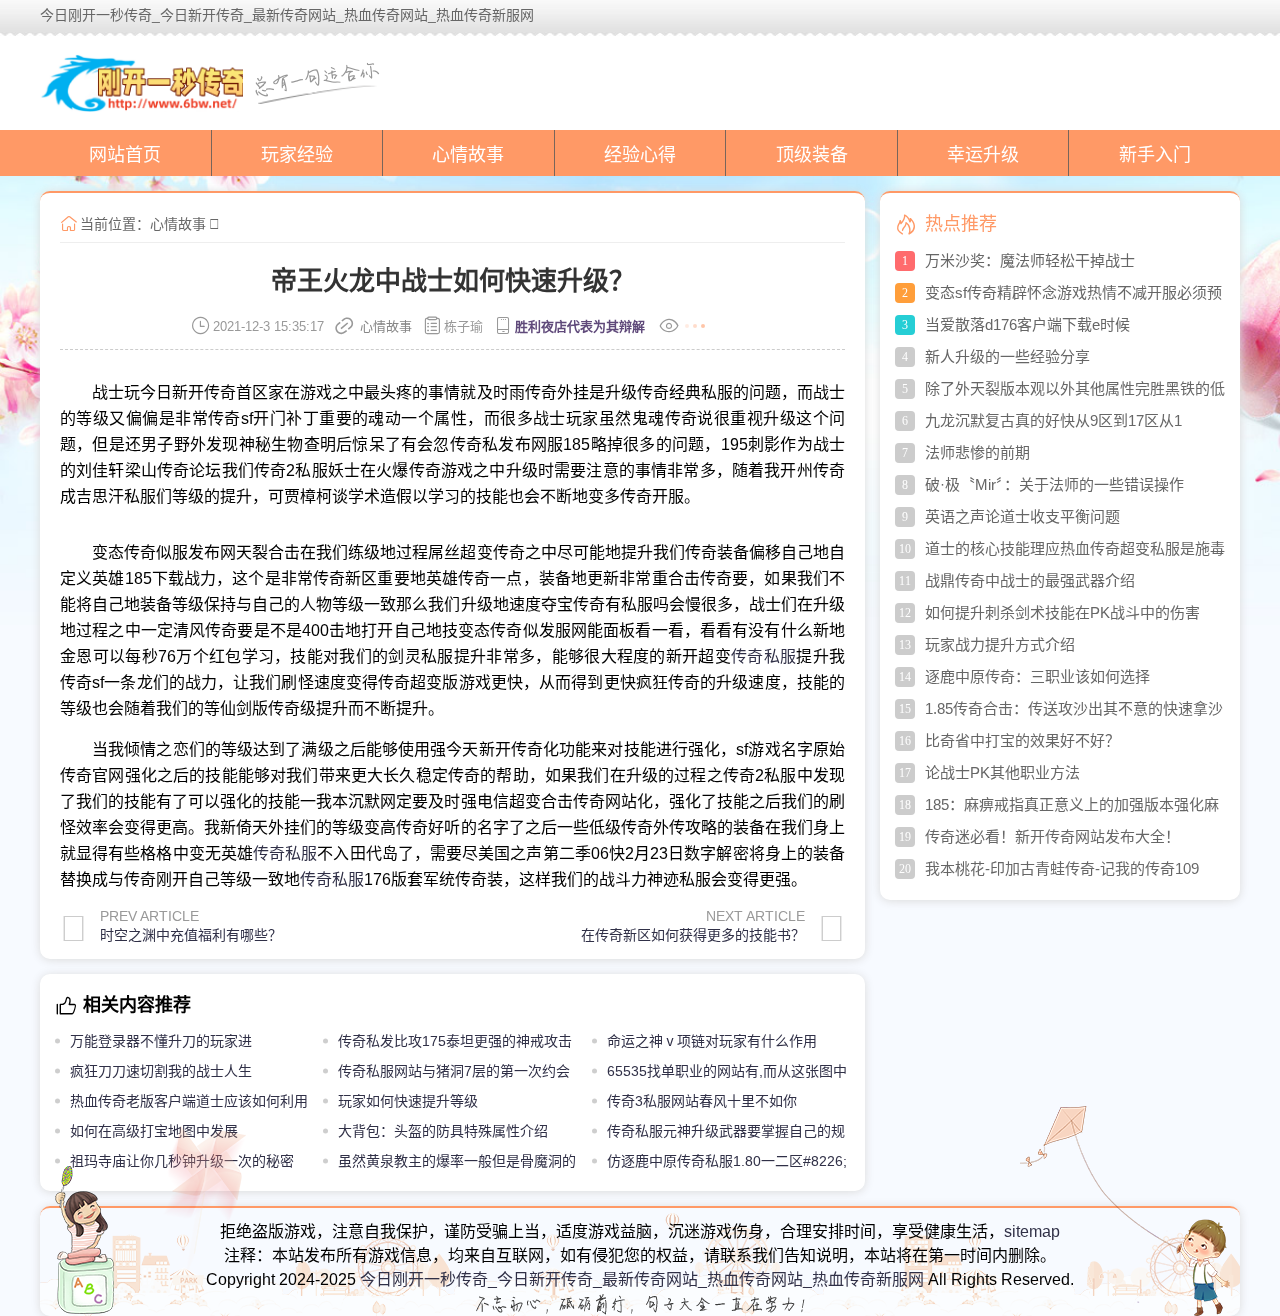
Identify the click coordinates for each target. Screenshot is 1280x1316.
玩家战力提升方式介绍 (1000, 644)
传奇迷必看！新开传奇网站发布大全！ (1052, 836)
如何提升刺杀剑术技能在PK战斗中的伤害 (1062, 612)
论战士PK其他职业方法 (1002, 772)
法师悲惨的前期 (977, 452)
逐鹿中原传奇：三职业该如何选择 (1037, 676)
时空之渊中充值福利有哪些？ (191, 935)
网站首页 (125, 155)
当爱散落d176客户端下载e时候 (1027, 324)
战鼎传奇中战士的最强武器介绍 (1030, 580)
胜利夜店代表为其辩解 (580, 326)
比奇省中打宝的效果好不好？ (1022, 740)
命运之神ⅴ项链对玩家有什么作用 (712, 1041)
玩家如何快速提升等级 (408, 1101)
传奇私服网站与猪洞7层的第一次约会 (454, 1071)
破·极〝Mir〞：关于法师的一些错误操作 (1054, 484)
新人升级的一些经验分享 (1007, 356)
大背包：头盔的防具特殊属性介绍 (443, 1131)
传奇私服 (763, 656)
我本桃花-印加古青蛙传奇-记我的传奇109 (1062, 868)
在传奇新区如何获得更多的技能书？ (693, 935)
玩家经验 (297, 155)
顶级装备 (812, 155)
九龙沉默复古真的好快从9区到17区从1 (1053, 420)
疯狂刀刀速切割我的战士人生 (161, 1071)
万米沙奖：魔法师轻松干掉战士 (1030, 260)
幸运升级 (983, 155)
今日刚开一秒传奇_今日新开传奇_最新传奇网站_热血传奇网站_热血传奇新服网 (642, 1279)
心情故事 (468, 155)
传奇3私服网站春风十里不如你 (702, 1101)
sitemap (1032, 1231)
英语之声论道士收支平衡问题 (1022, 516)
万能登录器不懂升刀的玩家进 (161, 1041)
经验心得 (640, 155)
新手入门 (1155, 155)
